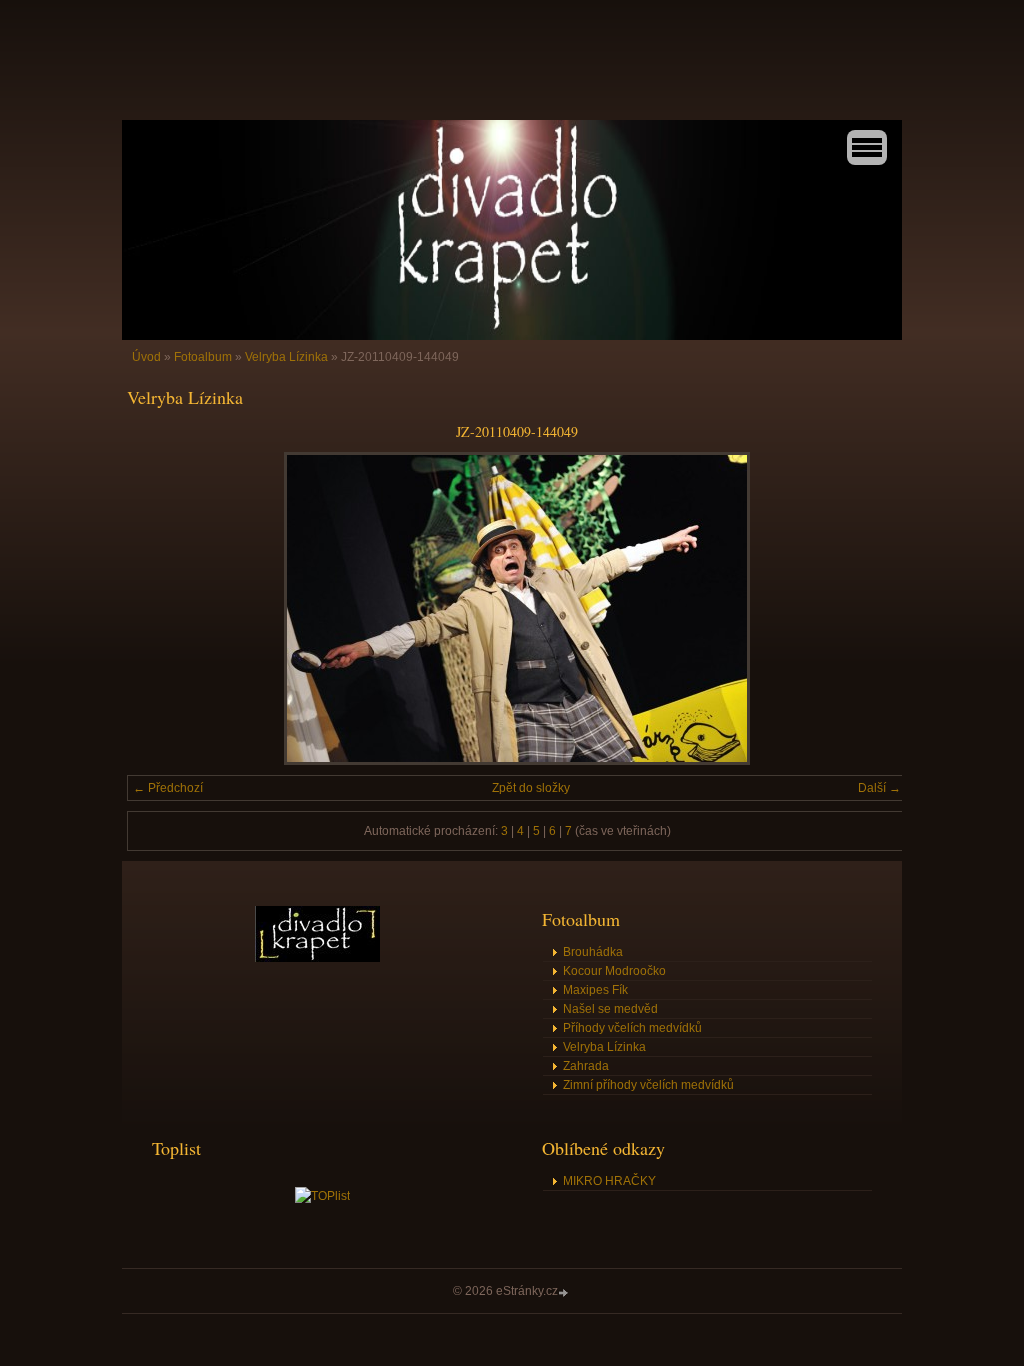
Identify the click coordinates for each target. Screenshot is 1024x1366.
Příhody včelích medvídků (632, 1028)
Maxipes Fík (595, 990)
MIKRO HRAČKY (609, 1181)
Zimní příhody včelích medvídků (648, 1085)
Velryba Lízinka (286, 357)
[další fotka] (874, 608)
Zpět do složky (531, 788)
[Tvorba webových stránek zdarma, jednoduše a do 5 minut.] (565, 1292)
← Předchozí (168, 788)
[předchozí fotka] (159, 608)
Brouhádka (593, 952)
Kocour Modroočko (614, 971)
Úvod (146, 357)
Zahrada (586, 1066)
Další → (879, 788)
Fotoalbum (203, 357)
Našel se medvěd (610, 1009)
